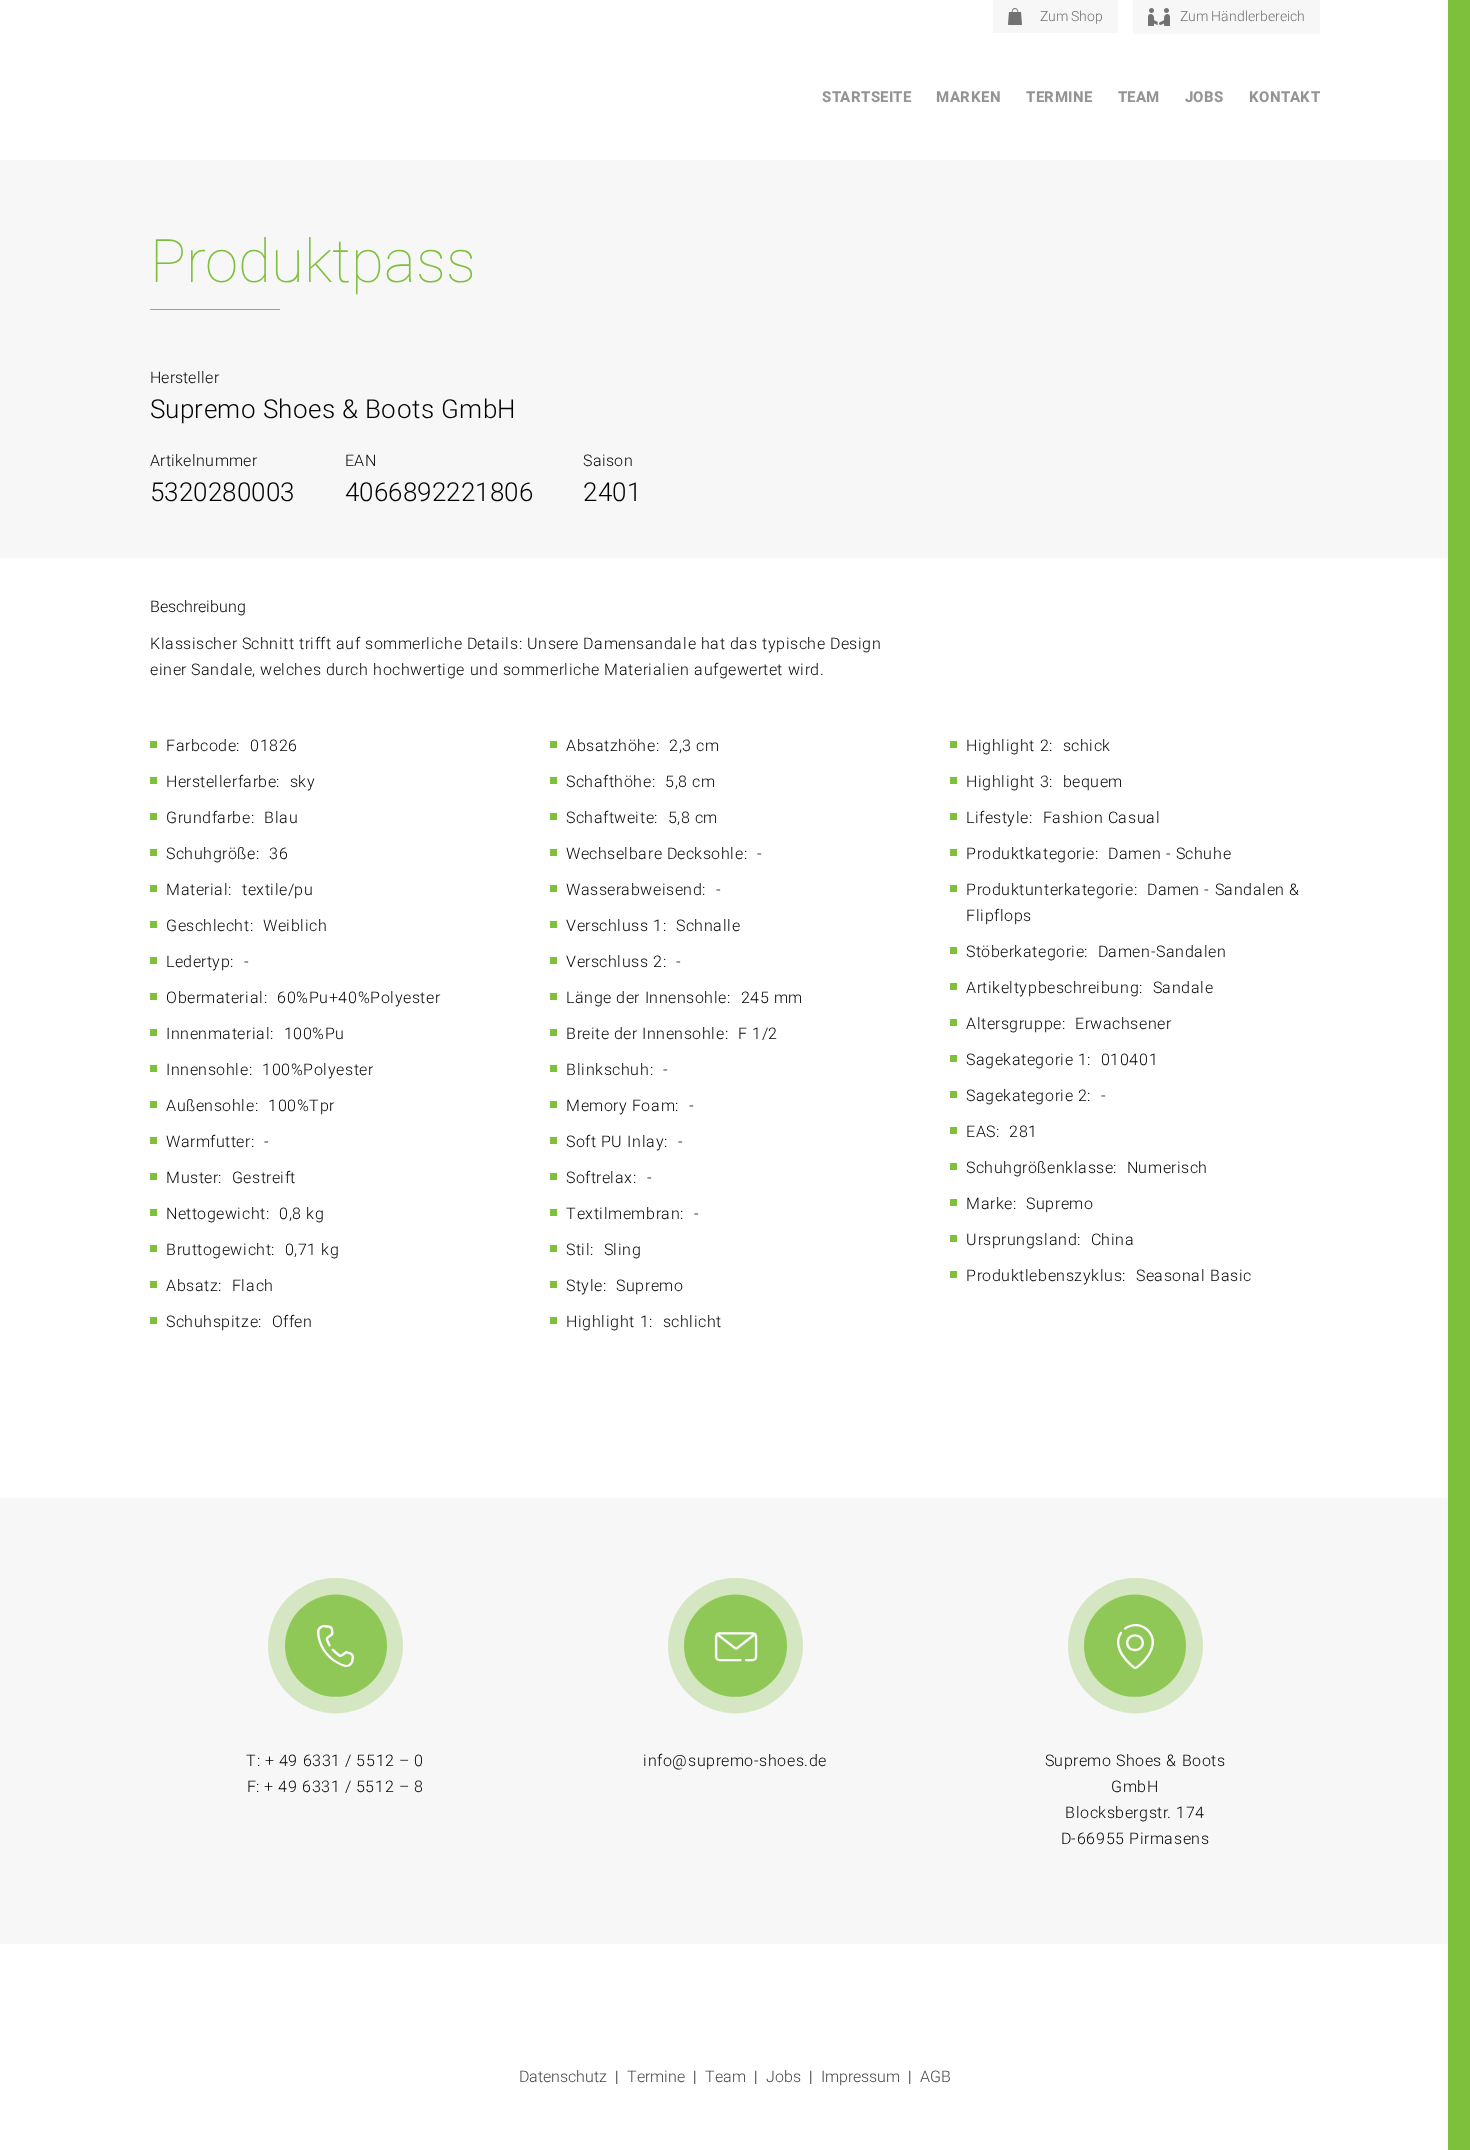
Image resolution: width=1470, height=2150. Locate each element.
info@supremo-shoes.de (735, 1761)
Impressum (860, 2077)
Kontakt (1285, 97)
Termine (1059, 97)
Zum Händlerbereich (1242, 16)
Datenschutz (563, 2077)
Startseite (866, 97)
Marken (968, 97)
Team (1139, 97)
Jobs (1204, 97)
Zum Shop (1071, 16)
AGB (935, 2077)
